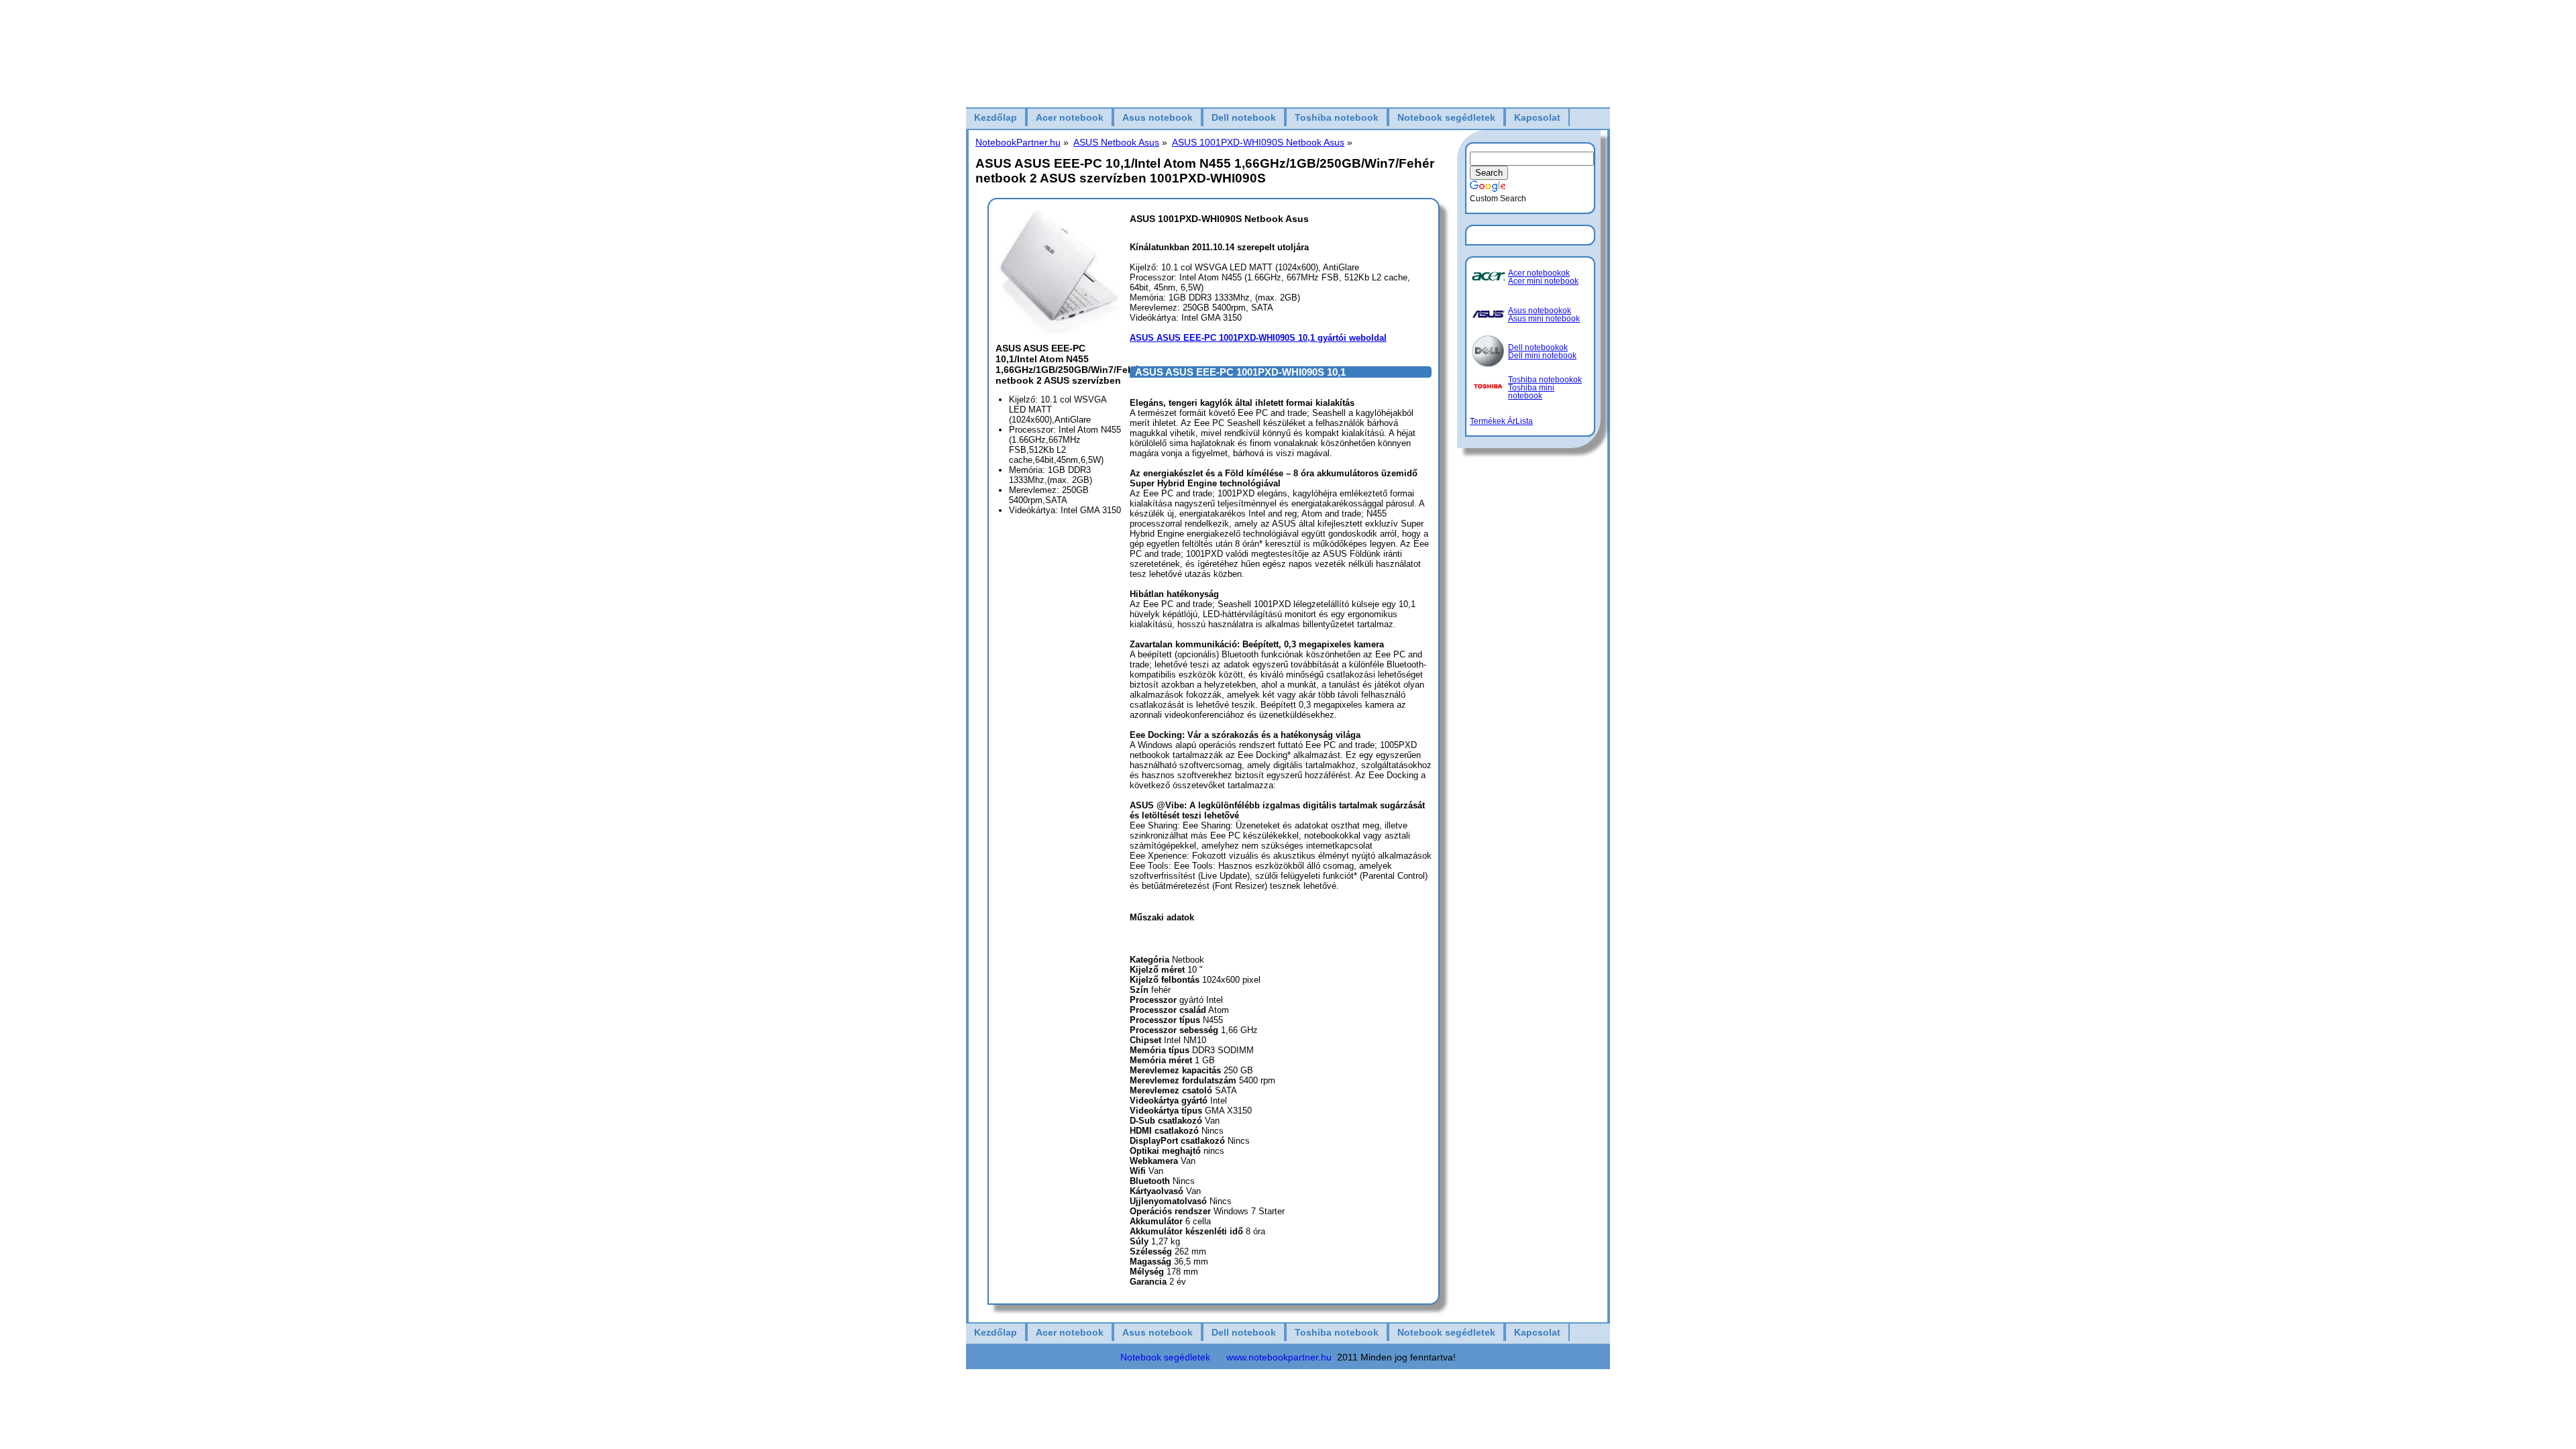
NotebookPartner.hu (1018, 142)
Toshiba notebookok (1545, 380)
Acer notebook (1070, 117)
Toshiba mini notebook (1531, 392)
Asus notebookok (1540, 311)
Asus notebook (1158, 117)
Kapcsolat (1537, 117)
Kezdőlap (996, 117)
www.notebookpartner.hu (1279, 1357)
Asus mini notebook (1544, 319)
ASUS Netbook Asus (1116, 142)
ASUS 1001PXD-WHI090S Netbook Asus (1258, 142)
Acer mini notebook (1543, 281)
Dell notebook (1244, 117)
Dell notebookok (1538, 347)
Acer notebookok (1539, 273)
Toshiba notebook (1337, 117)
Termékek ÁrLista (1501, 421)
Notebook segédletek (1446, 117)
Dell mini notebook (1542, 356)
